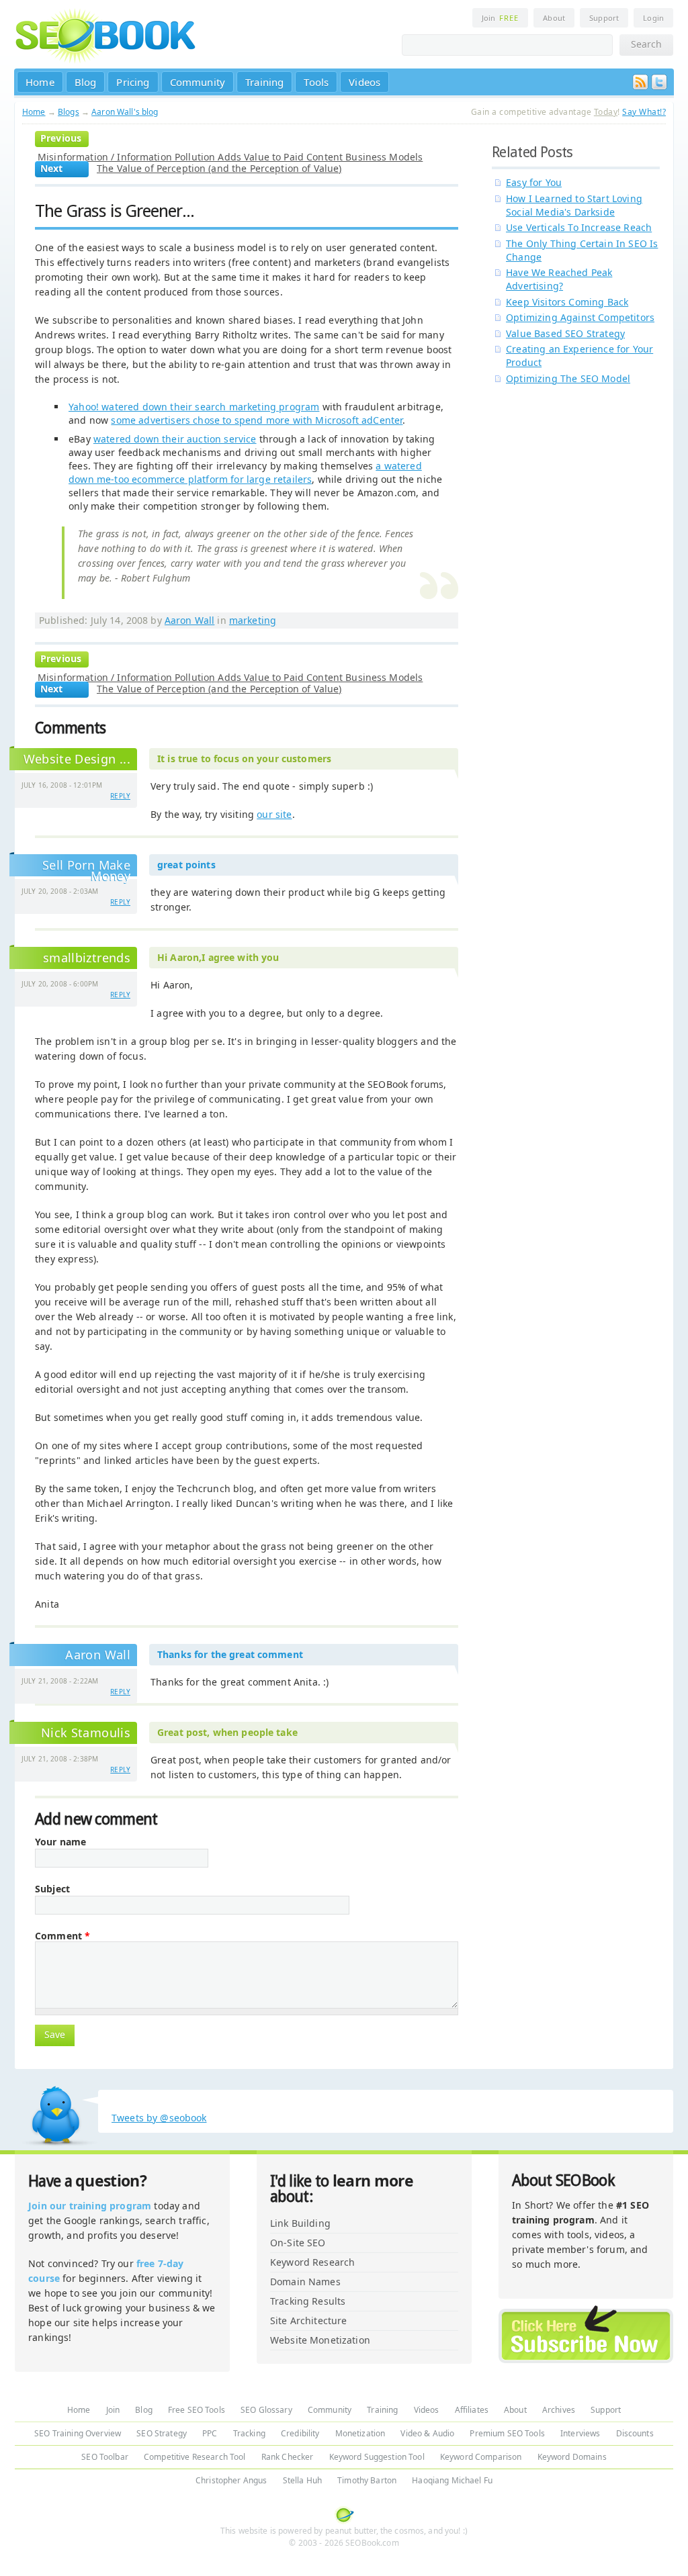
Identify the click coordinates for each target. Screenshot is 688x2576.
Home (40, 82)
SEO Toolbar (105, 2457)
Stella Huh (302, 2480)
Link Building (300, 2223)
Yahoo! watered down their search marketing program (194, 407)
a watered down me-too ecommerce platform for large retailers (245, 472)
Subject (52, 1889)
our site (274, 814)
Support (604, 18)
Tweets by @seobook (159, 2118)
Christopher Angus (231, 2480)
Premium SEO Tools (507, 2433)
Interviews (580, 2433)
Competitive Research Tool (195, 2457)
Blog (86, 82)
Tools (316, 82)
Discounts (635, 2433)
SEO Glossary (266, 2410)
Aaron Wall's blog (125, 112)
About (554, 18)
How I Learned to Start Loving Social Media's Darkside (574, 205)
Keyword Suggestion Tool (377, 2457)
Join (500, 18)
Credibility (300, 2433)
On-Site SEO (298, 2243)
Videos (364, 82)
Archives (559, 2410)
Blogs (69, 112)
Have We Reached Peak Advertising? (559, 279)
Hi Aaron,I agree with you (218, 957)
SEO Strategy (162, 2433)
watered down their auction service (175, 439)
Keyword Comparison (481, 2457)
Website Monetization (320, 2340)
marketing (253, 620)
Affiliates (472, 2410)
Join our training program (90, 2206)
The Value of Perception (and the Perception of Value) (219, 168)
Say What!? (644, 112)
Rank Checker (288, 2457)
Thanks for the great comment (230, 1654)
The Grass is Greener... (115, 211)
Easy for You (534, 182)
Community (198, 82)
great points (186, 865)
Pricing (133, 82)
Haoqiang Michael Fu (452, 2480)
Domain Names (305, 2282)
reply (120, 796)
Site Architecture (308, 2320)
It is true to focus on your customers (244, 758)
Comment (62, 1936)
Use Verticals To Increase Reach (579, 227)
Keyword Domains (572, 2457)
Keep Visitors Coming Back (567, 302)
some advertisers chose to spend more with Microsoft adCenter (257, 420)
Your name (60, 1842)
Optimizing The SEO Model (568, 378)
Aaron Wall (189, 620)
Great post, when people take (227, 1732)
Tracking (249, 2433)
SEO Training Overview (78, 2433)
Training (264, 82)
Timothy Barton (367, 2480)
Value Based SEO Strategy (565, 333)
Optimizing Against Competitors (580, 317)
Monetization (360, 2433)
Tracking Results (308, 2301)
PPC (210, 2433)
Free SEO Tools (197, 2410)
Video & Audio (427, 2433)
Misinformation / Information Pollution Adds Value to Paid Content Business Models (230, 157)
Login (653, 18)
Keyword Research (312, 2262)
